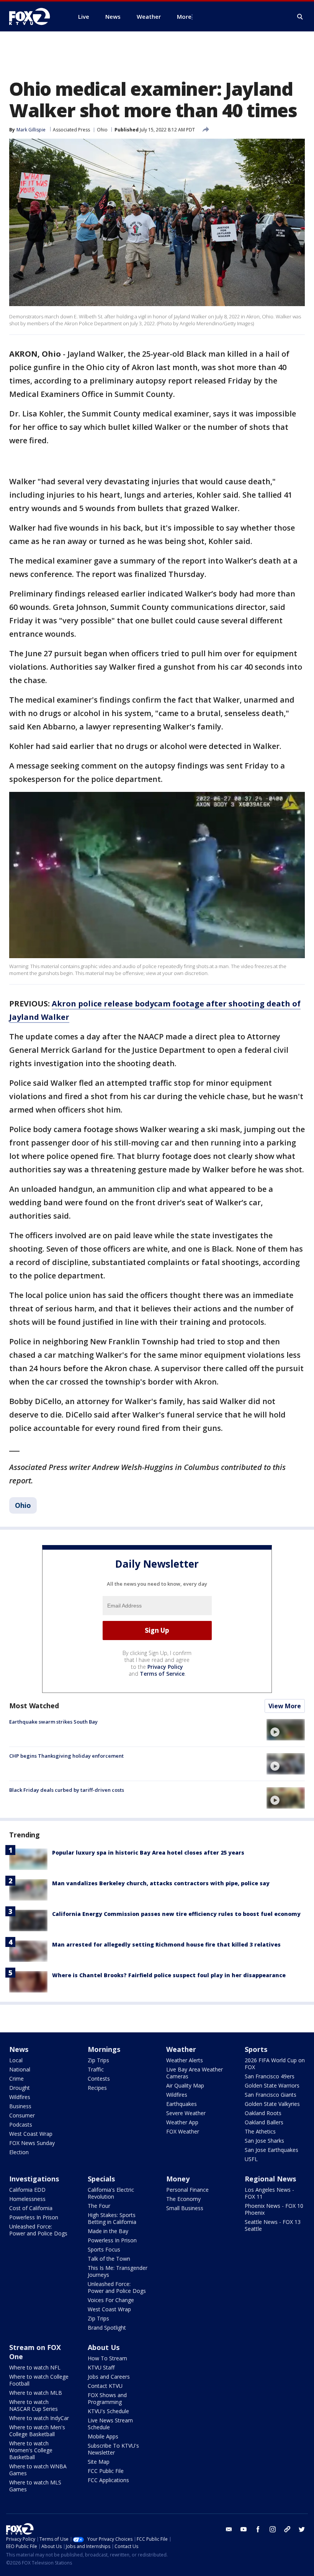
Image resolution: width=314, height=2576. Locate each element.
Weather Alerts (185, 2060)
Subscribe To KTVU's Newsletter (113, 2449)
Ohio (102, 130)
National (20, 2069)
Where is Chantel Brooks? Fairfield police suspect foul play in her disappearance (169, 1975)
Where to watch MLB (36, 2393)
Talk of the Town (109, 2259)
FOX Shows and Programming (107, 2398)
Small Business (185, 2208)
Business (20, 2106)
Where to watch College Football (39, 2380)
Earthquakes (182, 2104)
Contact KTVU (105, 2386)
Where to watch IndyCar (39, 2418)
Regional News (270, 2179)
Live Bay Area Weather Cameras (195, 2073)
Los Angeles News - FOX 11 (269, 2193)
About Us (104, 2347)
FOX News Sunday (32, 2143)
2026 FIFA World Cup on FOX (275, 2064)
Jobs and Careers (109, 2377)
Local (16, 2060)
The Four (99, 2206)
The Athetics (260, 2131)
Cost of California (31, 2208)
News (19, 2049)
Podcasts (21, 2125)
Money (178, 2179)
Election (19, 2152)
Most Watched (34, 1706)
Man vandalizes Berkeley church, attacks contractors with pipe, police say (161, 1883)
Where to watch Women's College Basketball (31, 2450)
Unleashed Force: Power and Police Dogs (38, 2230)
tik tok (287, 2529)
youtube (244, 2529)
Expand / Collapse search (300, 17)
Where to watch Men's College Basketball (37, 2431)
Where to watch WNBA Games (38, 2470)
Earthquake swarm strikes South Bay (53, 1722)
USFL (251, 2159)
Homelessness (27, 2199)
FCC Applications (108, 2480)
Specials (101, 2179)
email (229, 2529)
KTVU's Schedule (108, 2411)
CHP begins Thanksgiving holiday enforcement (66, 1756)
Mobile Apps (103, 2436)
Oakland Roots (263, 2113)
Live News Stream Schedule (110, 2424)
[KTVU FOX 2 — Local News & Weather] (34, 16)
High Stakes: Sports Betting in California (112, 2218)
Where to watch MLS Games (35, 2486)
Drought (20, 2088)
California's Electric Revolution (111, 2193)
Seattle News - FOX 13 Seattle (273, 2225)
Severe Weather (186, 2113)
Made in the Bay (108, 2231)
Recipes (97, 2088)
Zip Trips (98, 2060)
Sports (256, 2049)
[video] (286, 1730)
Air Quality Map (185, 2085)
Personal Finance (187, 2190)
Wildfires (20, 2097)
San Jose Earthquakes (271, 2150)
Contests (99, 2079)
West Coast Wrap (31, 2134)
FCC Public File (106, 2471)
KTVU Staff (101, 2367)
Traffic (96, 2069)
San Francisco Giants (271, 2095)
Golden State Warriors (272, 2085)
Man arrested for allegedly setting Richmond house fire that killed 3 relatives (166, 1944)
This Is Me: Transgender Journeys (118, 2271)
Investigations (34, 2179)
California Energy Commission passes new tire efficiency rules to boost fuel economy (176, 1914)
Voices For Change (111, 2300)
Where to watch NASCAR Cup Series (34, 2405)
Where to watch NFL (35, 2367)
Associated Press (71, 130)
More (184, 16)
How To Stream (107, 2358)
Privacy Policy (165, 1667)
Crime (16, 2079)
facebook (258, 2529)
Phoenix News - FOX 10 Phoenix (274, 2209)
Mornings (104, 2049)
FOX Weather (183, 2131)
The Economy (183, 2199)
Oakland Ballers (264, 2122)
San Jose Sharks (264, 2141)
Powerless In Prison (34, 2217)
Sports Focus (104, 2249)
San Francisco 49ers (270, 2076)
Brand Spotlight (107, 2328)
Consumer (22, 2115)
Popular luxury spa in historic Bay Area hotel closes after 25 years (148, 1853)
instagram (273, 2529)
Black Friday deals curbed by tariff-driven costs (67, 1790)
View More (285, 1706)
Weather (181, 2049)
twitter (302, 2529)
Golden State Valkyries (272, 2104)
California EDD (27, 2190)
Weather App (182, 2122)
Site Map (99, 2462)
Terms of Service (162, 1674)
